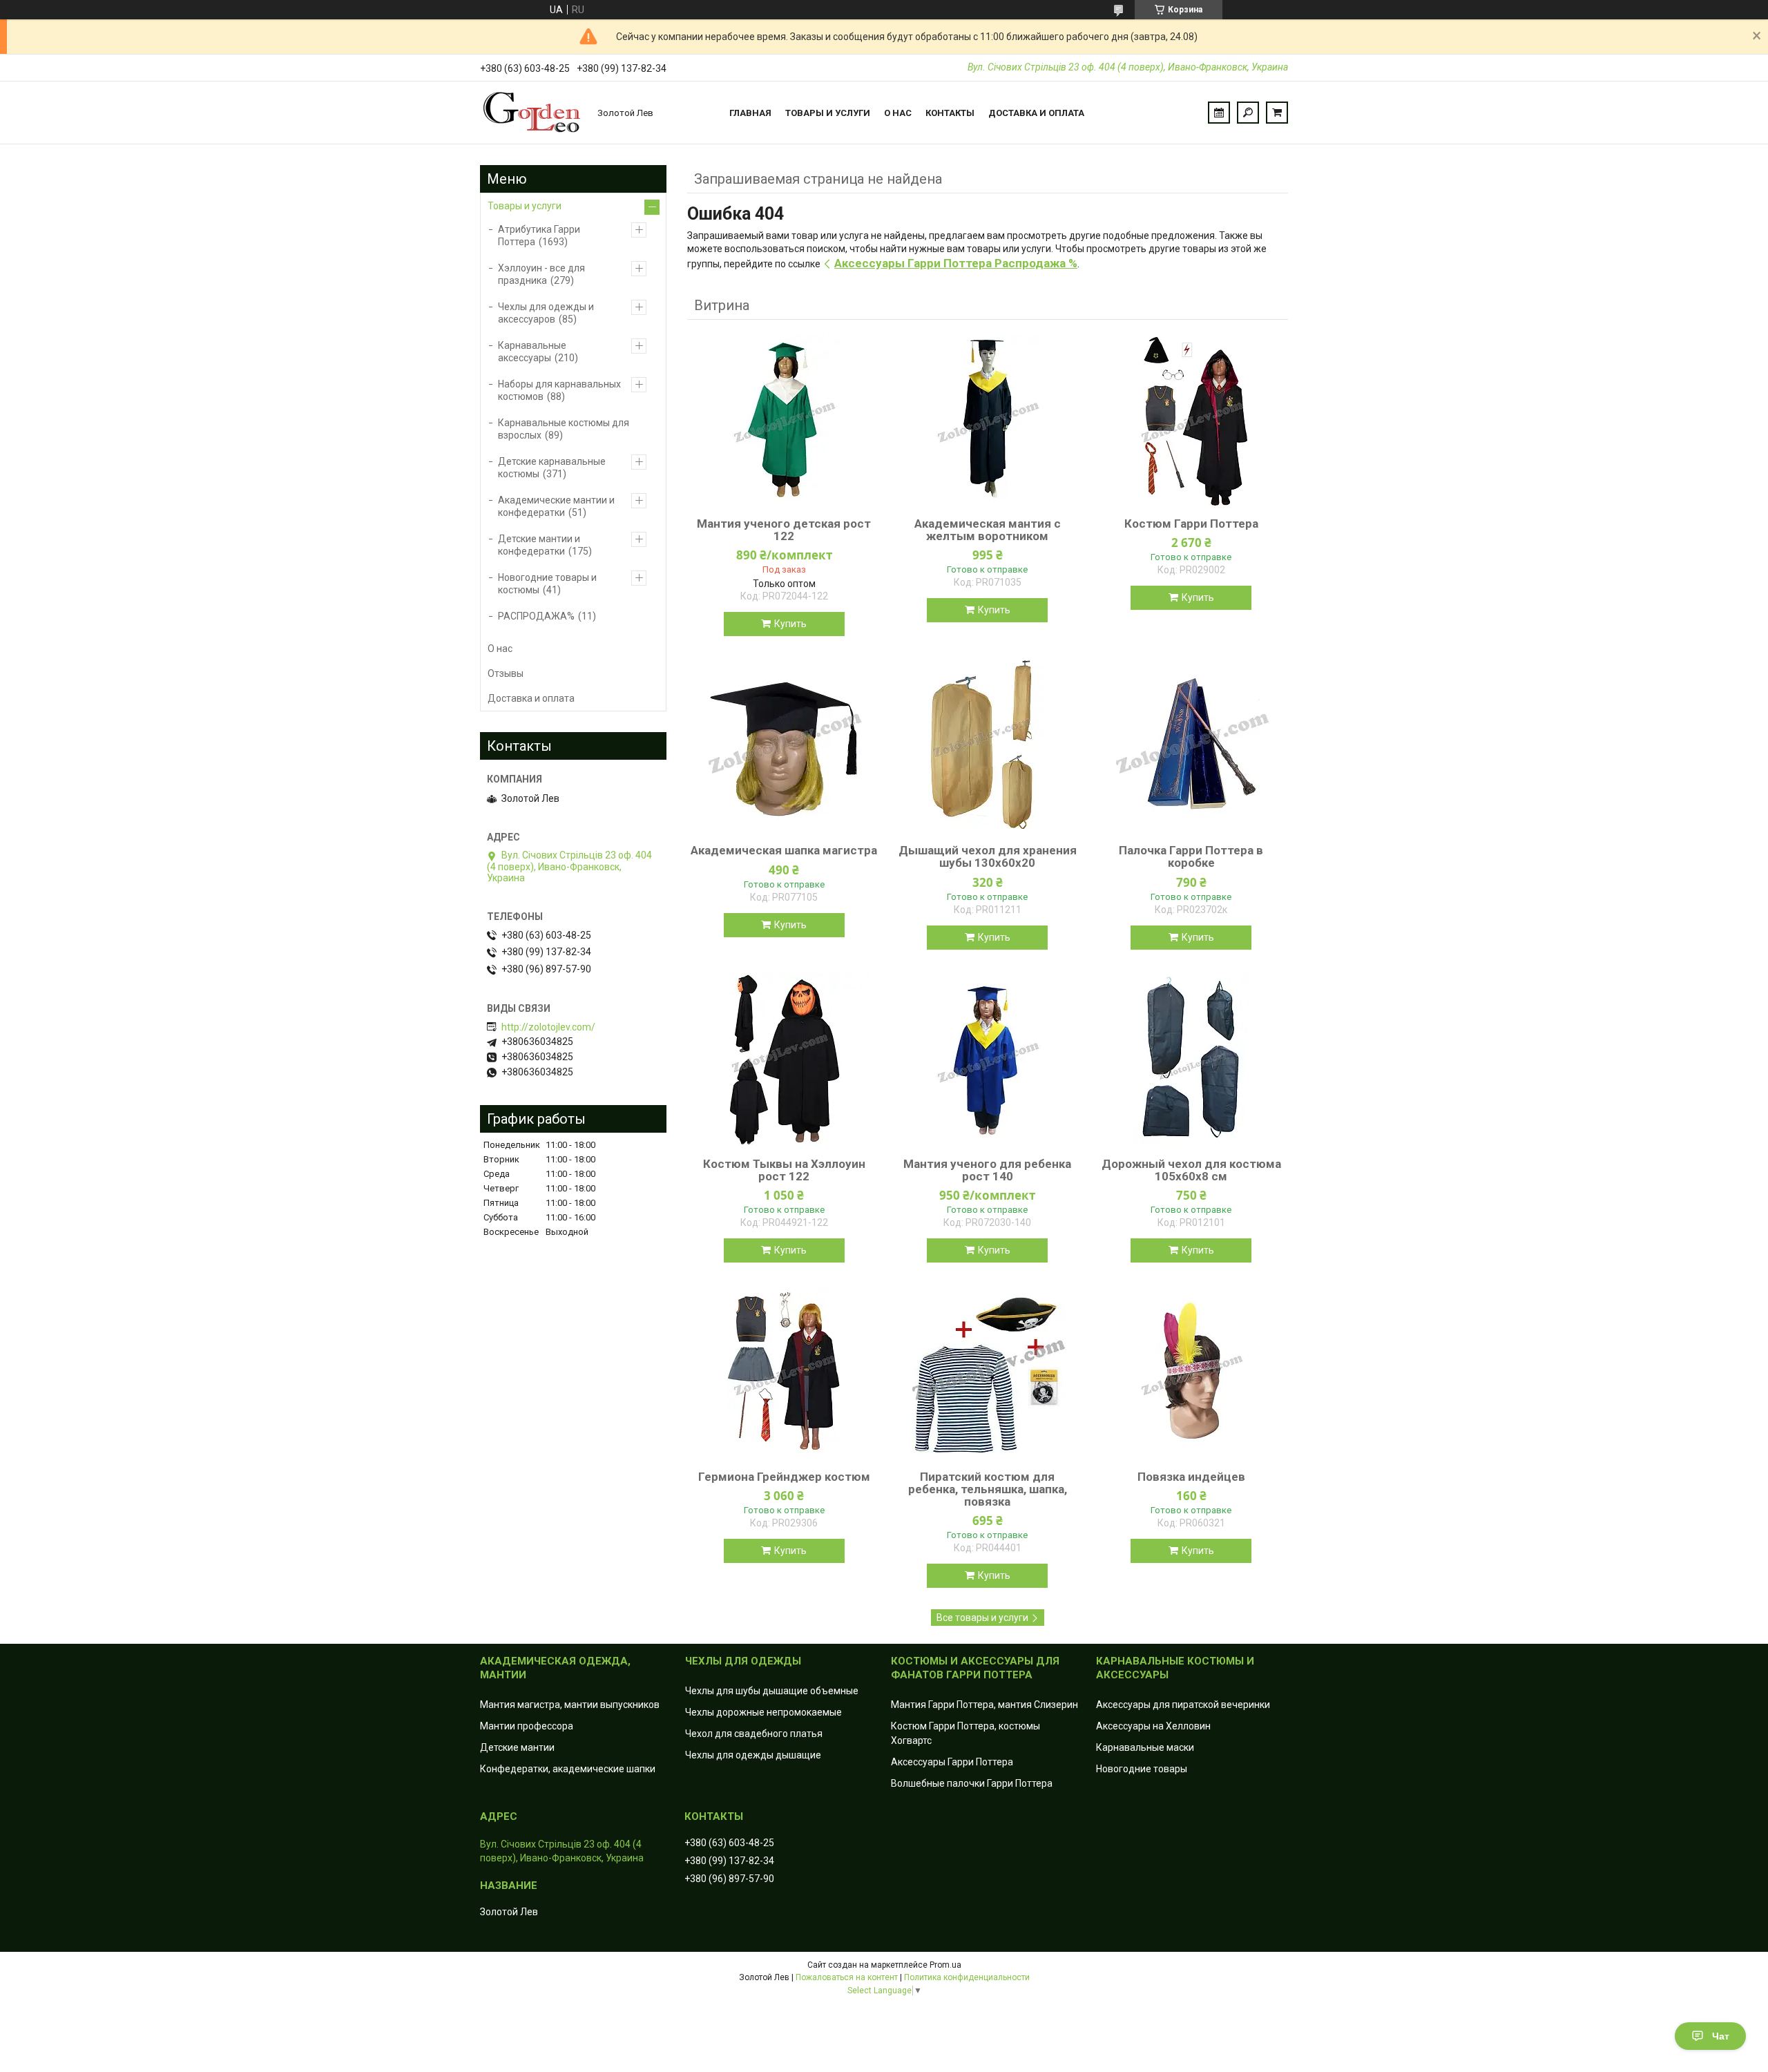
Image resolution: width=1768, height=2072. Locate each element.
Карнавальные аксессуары (532, 352)
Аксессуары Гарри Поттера (952, 1762)
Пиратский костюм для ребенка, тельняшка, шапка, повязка (988, 1489)
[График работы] (1219, 113)
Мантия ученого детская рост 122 (784, 530)
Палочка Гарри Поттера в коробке (1191, 856)
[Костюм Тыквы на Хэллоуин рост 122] (784, 1060)
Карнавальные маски (1145, 1747)
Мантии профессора (527, 1726)
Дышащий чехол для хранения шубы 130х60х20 (988, 856)
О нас (898, 113)
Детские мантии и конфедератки (539, 545)
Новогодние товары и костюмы (547, 584)
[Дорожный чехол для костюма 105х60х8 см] (1191, 1060)
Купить (790, 624)
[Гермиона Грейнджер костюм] (784, 1373)
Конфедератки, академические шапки (568, 1769)
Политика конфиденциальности (967, 1977)
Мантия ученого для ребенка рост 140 (987, 1170)
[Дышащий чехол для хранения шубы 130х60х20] (988, 747)
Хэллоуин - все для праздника (541, 274)
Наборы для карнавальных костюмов (559, 390)
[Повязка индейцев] (1191, 1373)
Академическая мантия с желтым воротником (988, 530)
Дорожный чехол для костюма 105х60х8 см (1191, 1170)
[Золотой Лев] (532, 113)
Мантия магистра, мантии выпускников (570, 1705)
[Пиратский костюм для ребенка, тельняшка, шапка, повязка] (988, 1373)
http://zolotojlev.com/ (548, 1027)
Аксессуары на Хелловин (1153, 1726)
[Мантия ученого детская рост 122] (784, 420)
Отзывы (506, 673)
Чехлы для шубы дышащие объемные (772, 1691)
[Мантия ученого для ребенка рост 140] (988, 1060)
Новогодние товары (1142, 1769)
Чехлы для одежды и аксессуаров (546, 313)
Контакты (950, 113)
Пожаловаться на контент (847, 1977)
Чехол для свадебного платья (754, 1734)
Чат (1721, 2036)
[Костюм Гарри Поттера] (1191, 420)
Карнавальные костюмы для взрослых (564, 429)
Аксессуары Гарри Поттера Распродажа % (956, 263)
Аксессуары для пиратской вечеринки (1183, 1705)
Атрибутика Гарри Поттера (539, 236)
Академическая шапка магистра (784, 850)
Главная (750, 113)
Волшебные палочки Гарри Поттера (972, 1783)
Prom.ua (945, 1965)
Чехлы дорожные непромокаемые (763, 1712)
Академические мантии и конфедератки (556, 506)
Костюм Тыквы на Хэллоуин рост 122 (784, 1170)
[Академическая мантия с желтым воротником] (988, 420)
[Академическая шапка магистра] (784, 747)
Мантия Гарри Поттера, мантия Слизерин (984, 1705)
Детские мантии (517, 1747)
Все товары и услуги (982, 1618)
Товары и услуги (828, 113)
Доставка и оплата (1036, 113)
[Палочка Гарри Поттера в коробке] (1191, 747)
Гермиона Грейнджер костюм (784, 1477)
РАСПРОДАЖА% (536, 616)
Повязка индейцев (1191, 1477)
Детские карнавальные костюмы (552, 468)
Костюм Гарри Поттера (1191, 524)
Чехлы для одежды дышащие (753, 1755)
